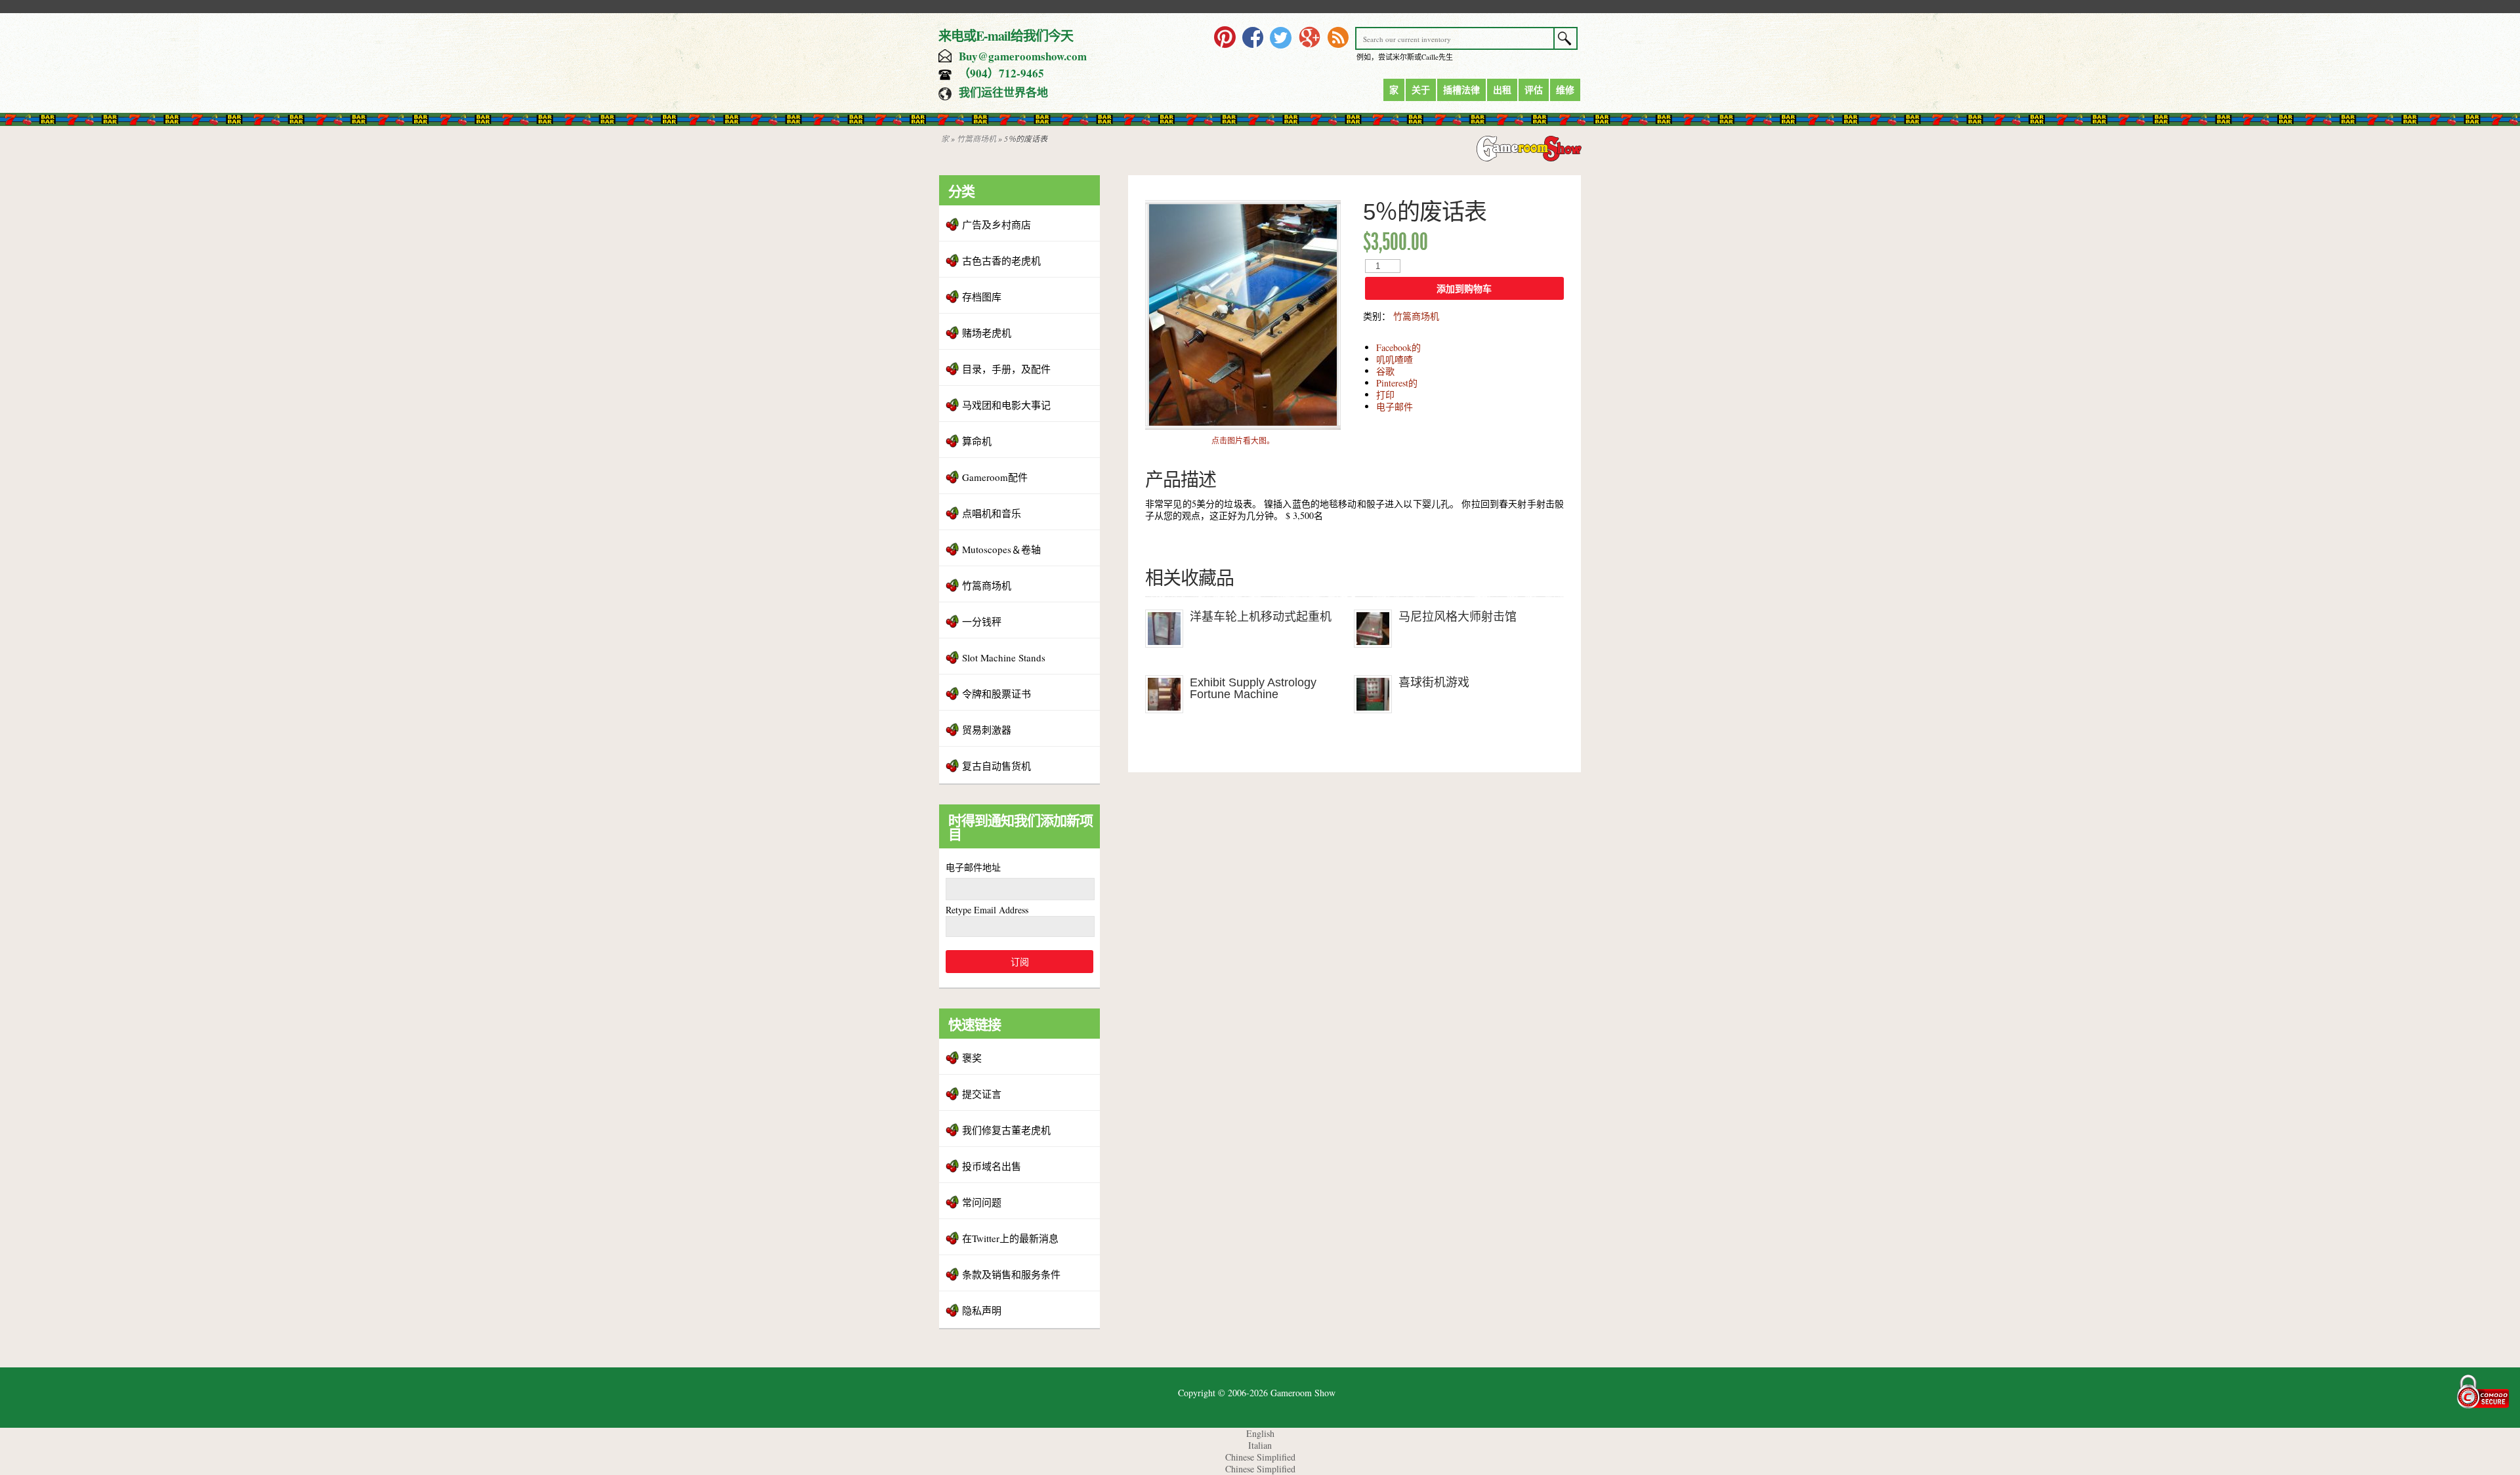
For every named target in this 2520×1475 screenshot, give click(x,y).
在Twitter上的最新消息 (1010, 1238)
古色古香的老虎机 (1001, 260)
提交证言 (982, 1094)
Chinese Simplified (1260, 1457)
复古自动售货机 (997, 766)
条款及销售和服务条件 (1011, 1274)
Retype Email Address (987, 910)
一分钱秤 (982, 621)
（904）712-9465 (1001, 73)
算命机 (977, 441)
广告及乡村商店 (997, 224)
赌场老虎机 (987, 333)
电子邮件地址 (973, 867)
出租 (1502, 90)
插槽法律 (1461, 90)
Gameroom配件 (995, 477)
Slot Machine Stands (1004, 657)
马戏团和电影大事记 (1006, 405)
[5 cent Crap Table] (1243, 426)
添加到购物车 (1464, 289)
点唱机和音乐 (992, 513)
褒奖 (972, 1058)
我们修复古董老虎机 (1006, 1130)
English (1260, 1433)
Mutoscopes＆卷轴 (1001, 549)
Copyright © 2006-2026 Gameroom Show (1257, 1393)
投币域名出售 (992, 1166)
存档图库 (982, 297)
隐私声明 (982, 1310)
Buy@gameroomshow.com (1023, 56)
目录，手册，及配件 (1006, 369)
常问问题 (982, 1202)
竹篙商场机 (976, 138)
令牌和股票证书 (997, 694)
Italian (1260, 1445)
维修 (1565, 90)
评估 (1534, 90)
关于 (1421, 90)
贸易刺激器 (987, 730)
